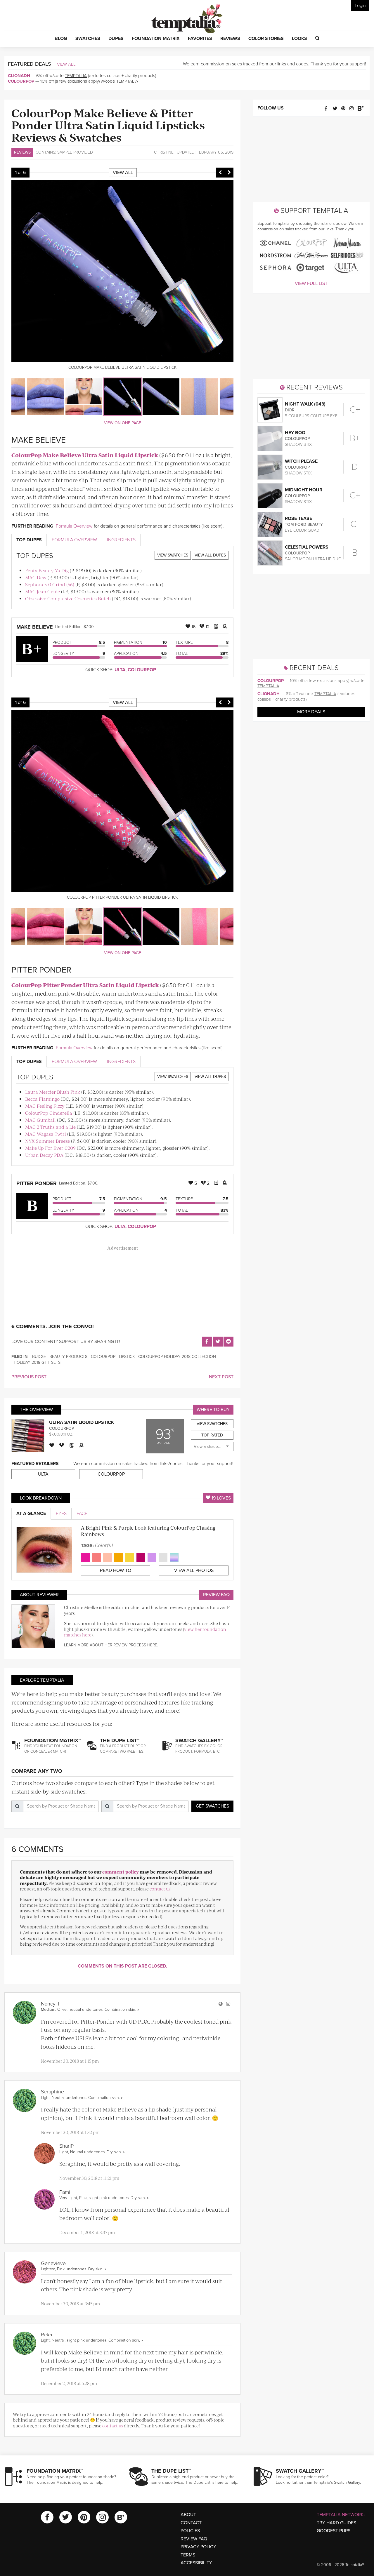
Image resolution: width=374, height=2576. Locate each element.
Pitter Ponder (37, 1183)
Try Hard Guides (336, 2523)
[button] (61, 39)
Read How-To (116, 1570)
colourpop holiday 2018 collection (177, 1357)
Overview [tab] (74, 540)
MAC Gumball (40, 1120)
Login (360, 6)
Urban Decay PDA (44, 1155)
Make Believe (35, 627)
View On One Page (123, 423)
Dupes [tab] (29, 540)
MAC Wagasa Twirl (46, 1134)
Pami (65, 2192)
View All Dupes (210, 555)
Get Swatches (212, 1806)
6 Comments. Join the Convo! (53, 1326)
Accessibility (196, 2563)
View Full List (311, 283)
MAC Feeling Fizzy (45, 1106)
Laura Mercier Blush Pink (53, 1092)
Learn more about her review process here (111, 1645)
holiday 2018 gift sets (37, 1362)
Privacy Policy (198, 2547)
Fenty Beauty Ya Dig (47, 570)
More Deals (311, 712)
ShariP (66, 2146)
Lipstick (127, 1357)
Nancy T (50, 2004)
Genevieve (53, 2263)
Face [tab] (82, 1514)
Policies (190, 2531)
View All (66, 64)
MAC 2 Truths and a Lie (50, 1127)
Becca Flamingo (42, 1099)
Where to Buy (213, 1410)
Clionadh (19, 76)
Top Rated (212, 1435)
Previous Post (29, 1377)
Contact (191, 2523)
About (188, 2515)
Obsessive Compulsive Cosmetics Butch (68, 598)
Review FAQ (216, 1595)
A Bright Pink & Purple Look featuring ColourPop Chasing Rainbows (148, 1531)
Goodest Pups (334, 2531)
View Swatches (173, 555)
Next (229, 173)
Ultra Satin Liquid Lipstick (82, 1422)
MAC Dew (36, 577)
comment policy (121, 1872)
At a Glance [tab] (31, 1514)
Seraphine (52, 2092)
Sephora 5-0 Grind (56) (50, 584)
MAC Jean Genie (43, 591)
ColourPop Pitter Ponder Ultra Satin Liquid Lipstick (85, 985)
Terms (188, 2555)
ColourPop (21, 81)
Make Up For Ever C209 (50, 1148)
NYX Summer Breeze (47, 1141)
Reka (46, 2335)
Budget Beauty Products (60, 1357)
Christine (164, 152)
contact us (160, 1889)
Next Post (221, 1377)
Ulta (120, 670)
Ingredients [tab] (121, 540)
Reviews (22, 152)
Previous (220, 173)
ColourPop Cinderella (49, 1113)
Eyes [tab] (61, 1514)
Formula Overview (74, 526)
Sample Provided (75, 152)
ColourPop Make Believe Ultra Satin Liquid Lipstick (85, 455)
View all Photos (194, 1570)
